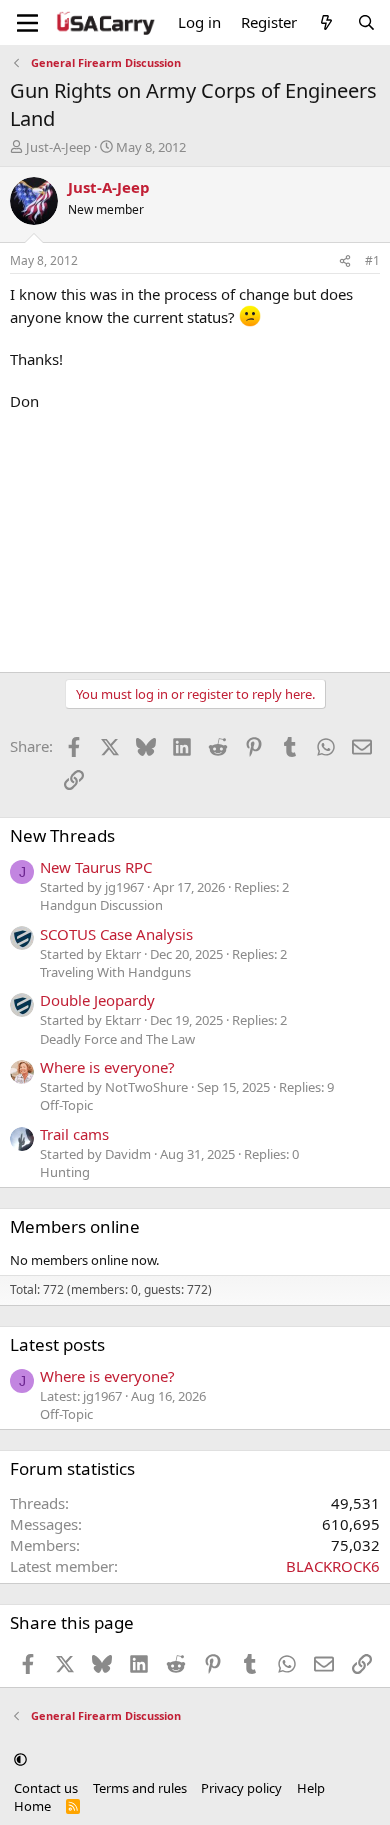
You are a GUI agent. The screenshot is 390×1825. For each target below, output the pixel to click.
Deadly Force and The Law (117, 1039)
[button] (20, 1759)
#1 (372, 260)
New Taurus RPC (96, 867)
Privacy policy (241, 1788)
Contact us (46, 1788)
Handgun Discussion (101, 905)
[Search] (366, 22)
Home (32, 1806)
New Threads (62, 835)
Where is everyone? (107, 1067)
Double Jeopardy (97, 1000)
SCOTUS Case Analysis (116, 934)
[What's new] (326, 22)
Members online (75, 1226)
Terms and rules (140, 1788)
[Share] (345, 261)
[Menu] (27, 23)
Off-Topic (66, 1105)
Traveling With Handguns (115, 972)
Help (311, 1788)
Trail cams (74, 1134)
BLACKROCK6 (333, 1566)
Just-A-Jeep (58, 147)
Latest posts (57, 1344)
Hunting (65, 1172)
